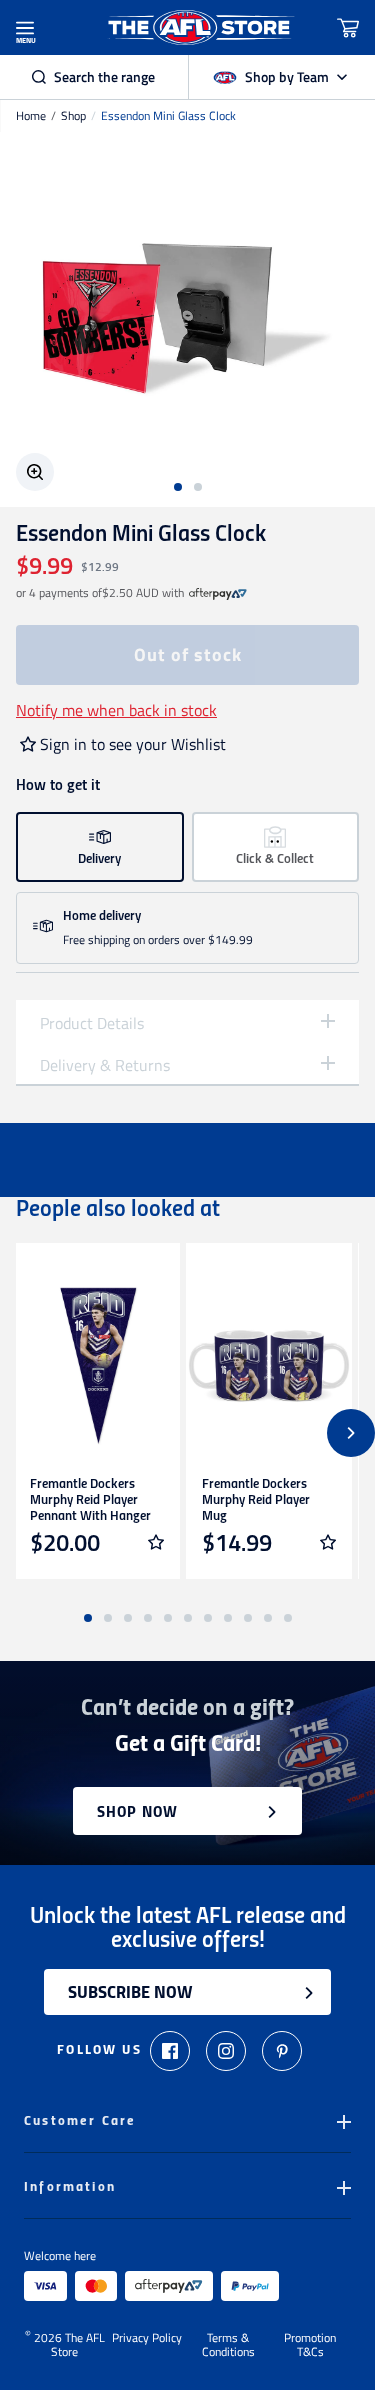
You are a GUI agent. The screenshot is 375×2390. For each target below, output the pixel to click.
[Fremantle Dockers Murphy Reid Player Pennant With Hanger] (97, 1366)
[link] (218, 593)
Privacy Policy (147, 2339)
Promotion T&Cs (310, 2345)
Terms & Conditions (228, 2345)
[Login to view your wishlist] (156, 1542)
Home (31, 116)
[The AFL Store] (200, 27)
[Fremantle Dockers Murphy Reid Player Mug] (269, 1366)
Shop (73, 116)
